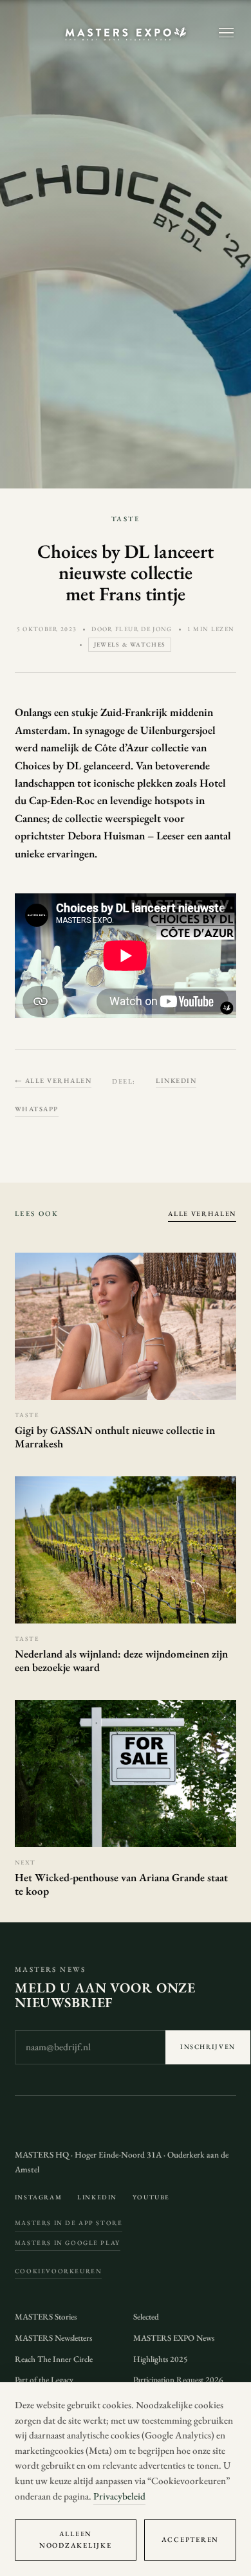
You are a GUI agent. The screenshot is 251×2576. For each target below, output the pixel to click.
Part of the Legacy (44, 2380)
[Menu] (226, 33)
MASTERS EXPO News (174, 2338)
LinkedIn (176, 1080)
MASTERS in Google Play (68, 2243)
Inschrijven (208, 2047)
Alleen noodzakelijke (76, 2539)
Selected (146, 2317)
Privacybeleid (119, 2496)
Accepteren (190, 2539)
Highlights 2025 (161, 2359)
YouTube (151, 2197)
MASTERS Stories (46, 2317)
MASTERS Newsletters (53, 2338)
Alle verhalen (202, 1213)
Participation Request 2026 (178, 2380)
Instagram (38, 2197)
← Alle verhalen (53, 1080)
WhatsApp (37, 1109)
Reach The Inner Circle (54, 2359)
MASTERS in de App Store (69, 2223)
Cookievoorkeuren (58, 2271)
